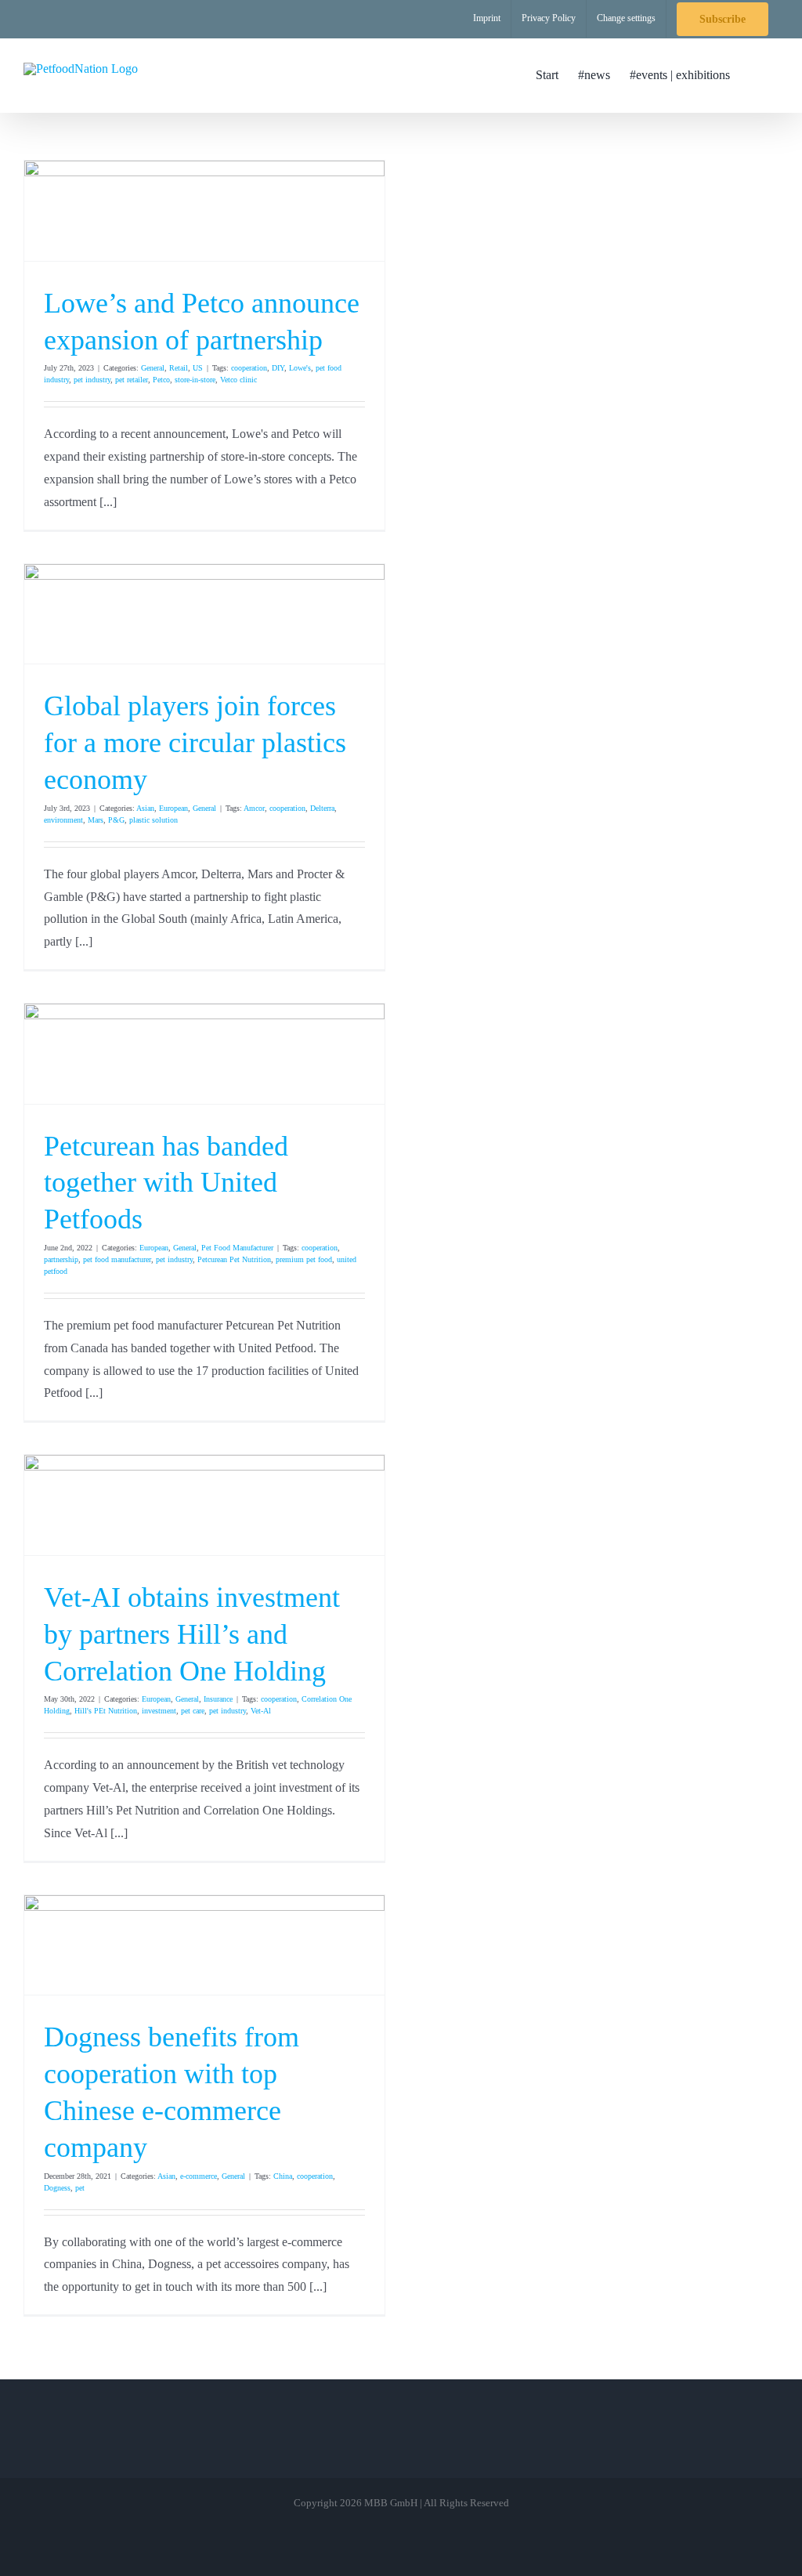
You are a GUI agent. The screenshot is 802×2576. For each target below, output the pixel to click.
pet (80, 2188)
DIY (278, 368)
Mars (96, 820)
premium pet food (304, 1259)
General (153, 368)
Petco (161, 380)
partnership (61, 1259)
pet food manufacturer (117, 1259)
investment (159, 1711)
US (198, 368)
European (173, 808)
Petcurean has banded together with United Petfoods (166, 1183)
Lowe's (300, 368)
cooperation (249, 368)
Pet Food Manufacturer (237, 1248)
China (283, 2176)
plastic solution (154, 820)
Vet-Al (261, 1711)
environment (63, 820)
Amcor (254, 808)
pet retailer (132, 380)
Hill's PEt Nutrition (106, 1711)
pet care (193, 1711)
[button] (754, 75)
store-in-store (195, 380)
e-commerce (199, 2176)
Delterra (322, 808)
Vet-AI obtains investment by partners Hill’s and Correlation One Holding (192, 1634)
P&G (116, 820)
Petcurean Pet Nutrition (234, 1259)
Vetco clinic (238, 380)
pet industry (92, 380)
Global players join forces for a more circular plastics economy (195, 743)
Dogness (57, 2188)
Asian (145, 808)
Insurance (218, 1699)
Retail (179, 368)
